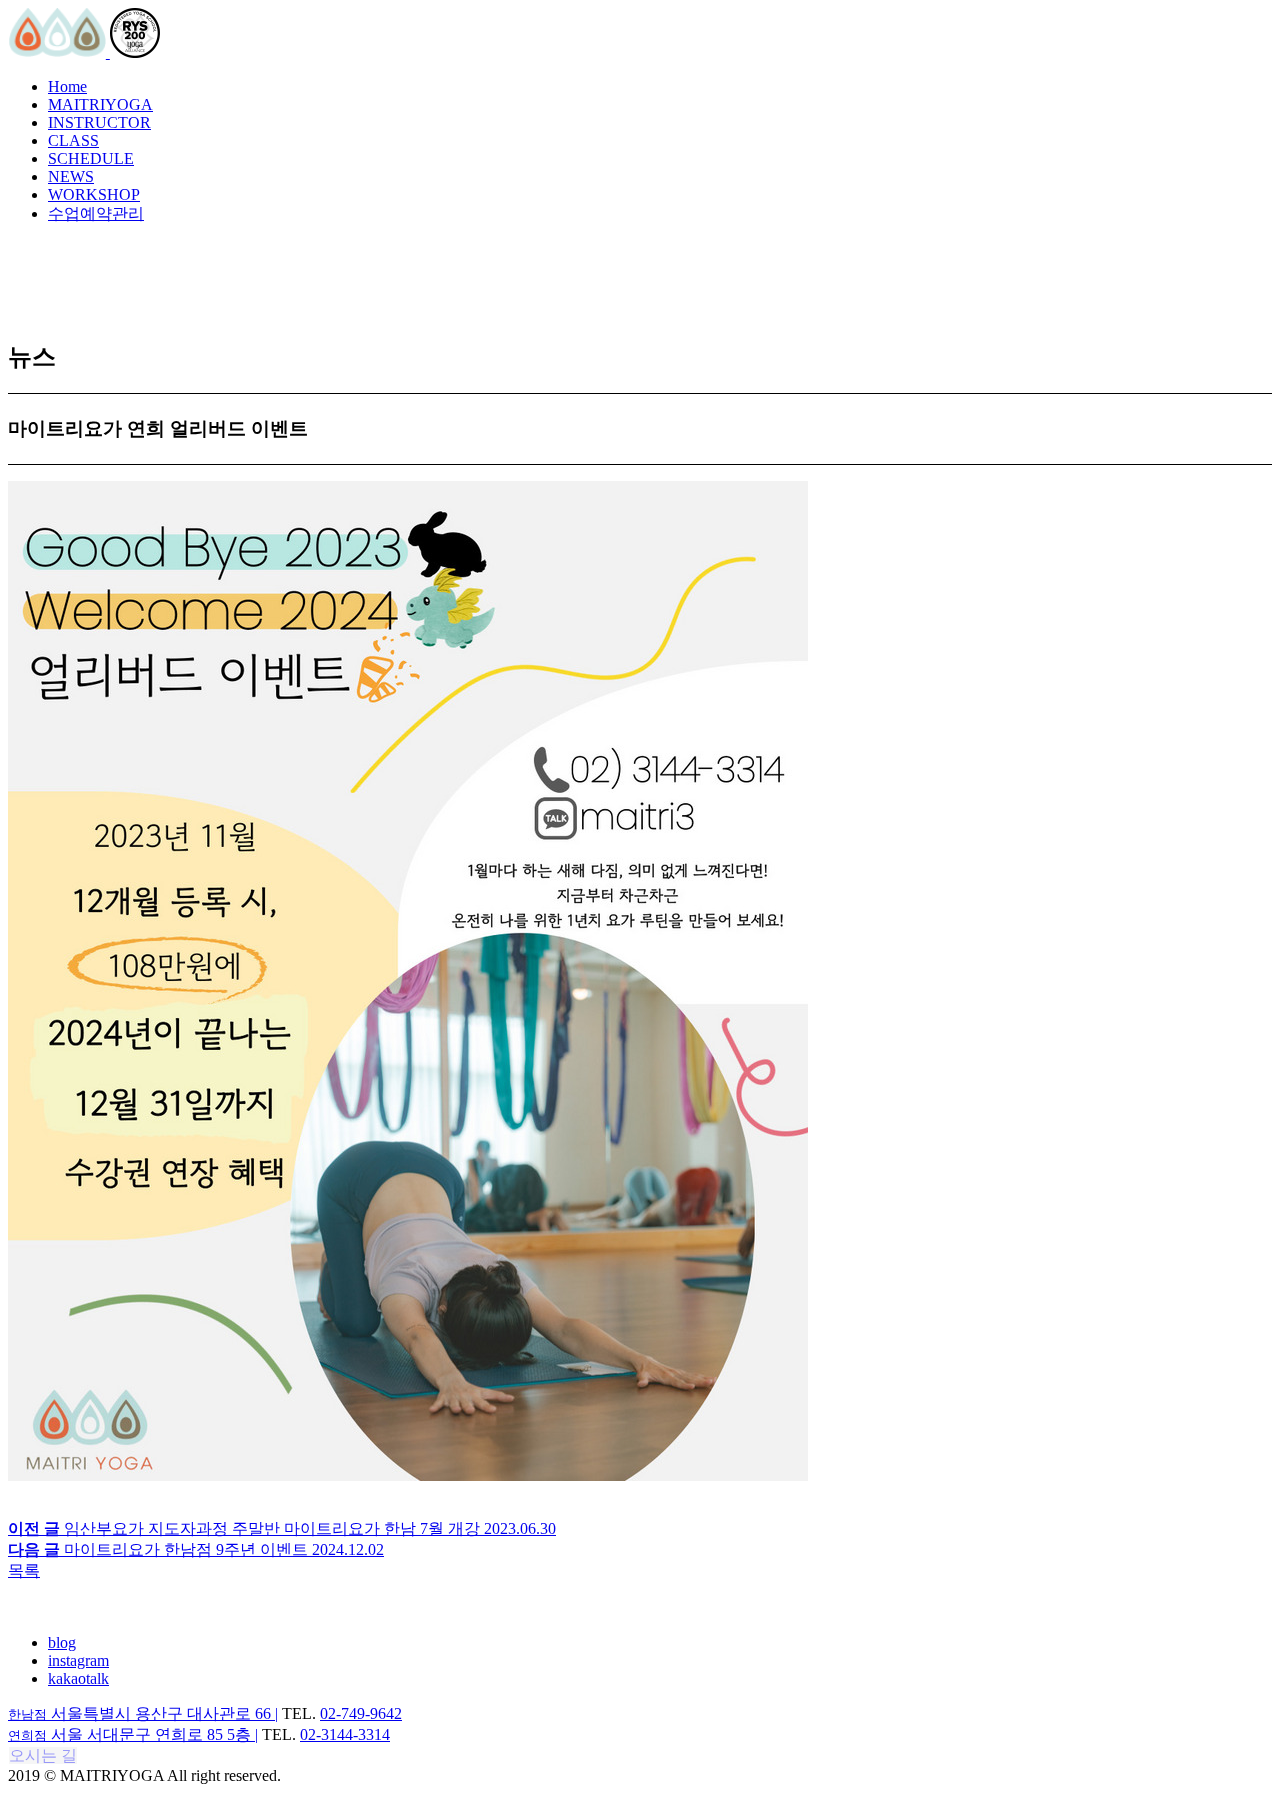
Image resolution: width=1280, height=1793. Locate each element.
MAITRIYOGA (100, 104)
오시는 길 (43, 1755)
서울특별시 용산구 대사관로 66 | (143, 1713)
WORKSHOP (94, 194)
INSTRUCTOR (99, 122)
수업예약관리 (96, 213)
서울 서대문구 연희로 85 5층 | (133, 1734)
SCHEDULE (91, 158)
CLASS (73, 140)
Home (67, 86)
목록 (24, 1570)
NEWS (71, 176)
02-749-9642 (361, 1713)
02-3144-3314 (345, 1734)
